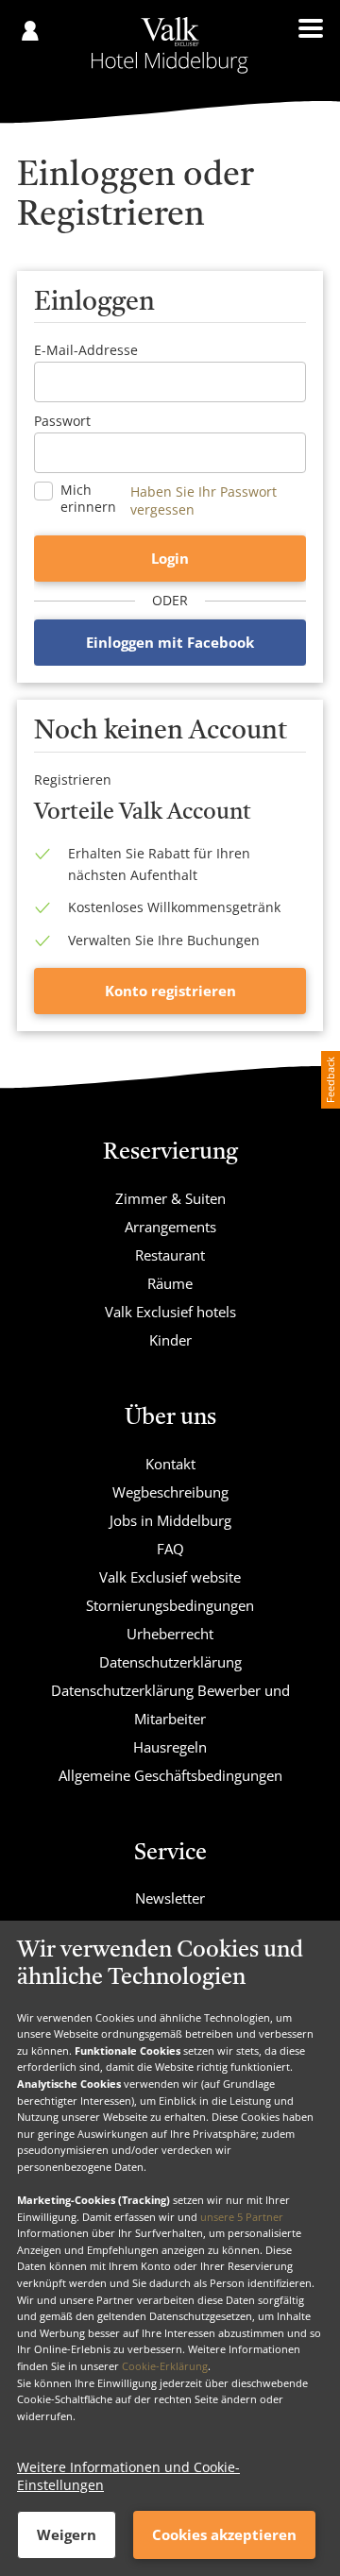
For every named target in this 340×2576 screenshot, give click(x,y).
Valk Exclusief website (170, 1577)
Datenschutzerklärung (170, 1662)
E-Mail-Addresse (86, 350)
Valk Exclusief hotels (170, 1312)
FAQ (170, 1549)
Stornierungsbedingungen (170, 1605)
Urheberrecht (170, 1634)
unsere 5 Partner (242, 2217)
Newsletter (170, 1898)
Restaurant (170, 1255)
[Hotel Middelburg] (170, 45)
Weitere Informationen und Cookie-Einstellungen (128, 2476)
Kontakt (170, 1464)
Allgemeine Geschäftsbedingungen (170, 1775)
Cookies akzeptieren (224, 2534)
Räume (170, 1283)
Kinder (170, 1340)
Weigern (67, 2534)
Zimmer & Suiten (170, 1198)
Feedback (330, 1080)
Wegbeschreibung (170, 1492)
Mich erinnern (88, 499)
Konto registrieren (170, 991)
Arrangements (170, 1227)
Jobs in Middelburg (170, 1520)
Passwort (62, 421)
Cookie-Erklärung (165, 2366)
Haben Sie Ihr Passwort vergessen (204, 500)
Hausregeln (170, 1747)
